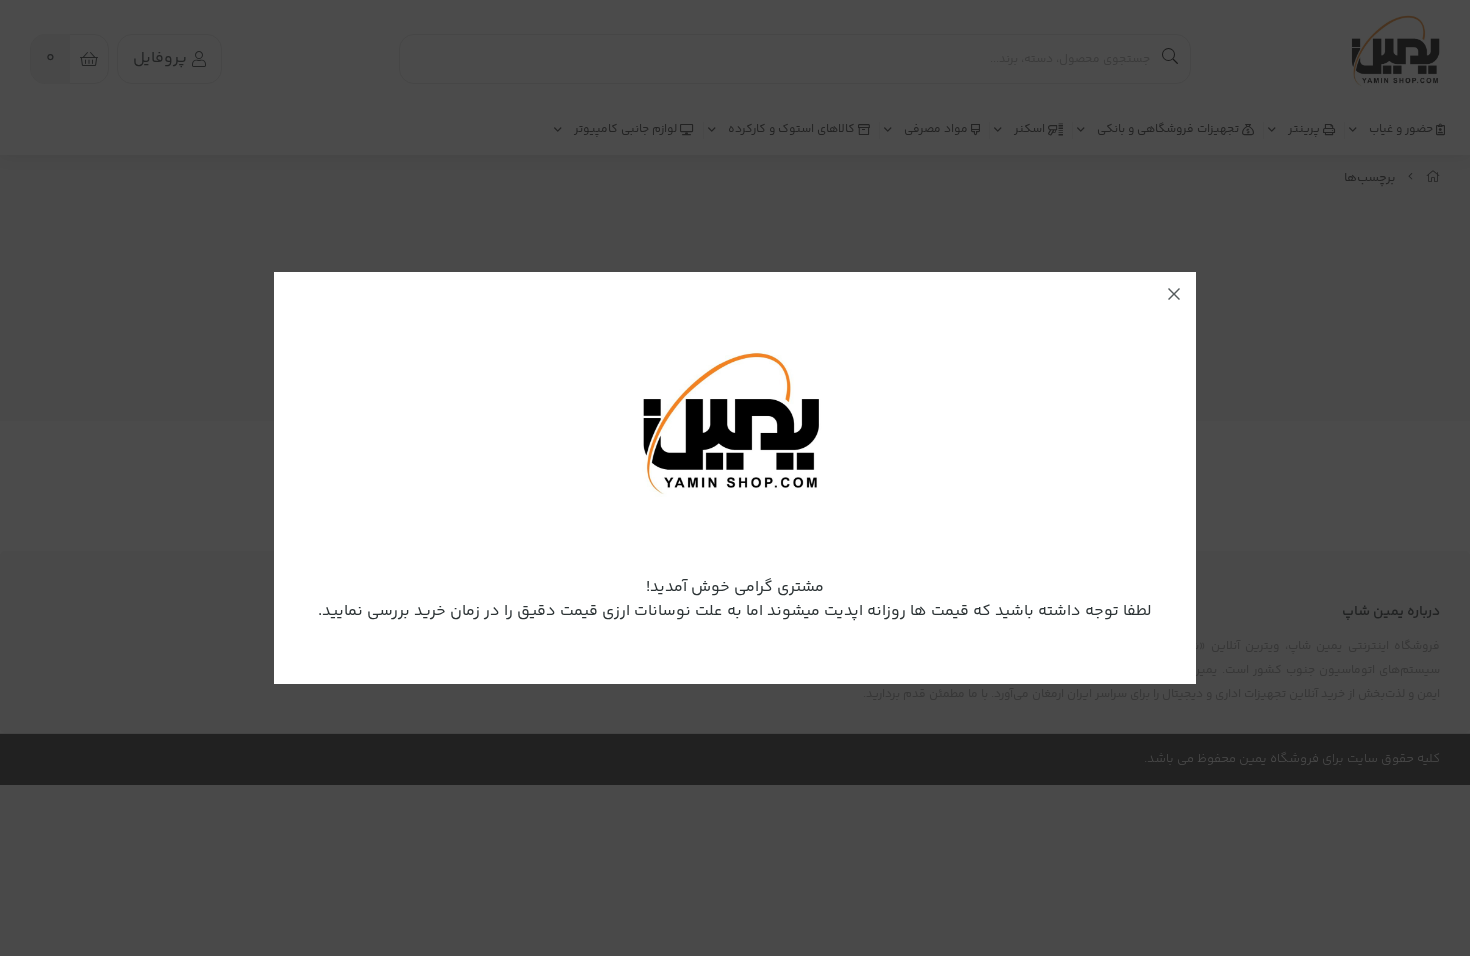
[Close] (1174, 294)
